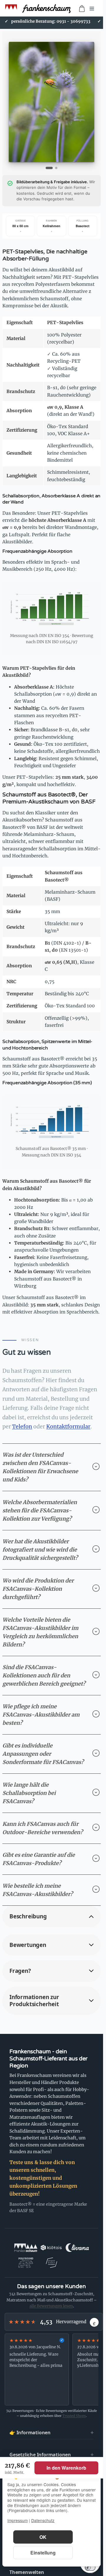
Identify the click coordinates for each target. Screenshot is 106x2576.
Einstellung (43, 2553)
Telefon (22, 1426)
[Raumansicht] (56, 168)
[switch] (90, 2567)
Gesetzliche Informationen (40, 2455)
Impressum (18, 2520)
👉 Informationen (30, 2433)
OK (43, 2537)
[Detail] (49, 168)
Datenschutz (43, 2520)
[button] (52, 1916)
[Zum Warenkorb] (82, 9)
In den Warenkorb (66, 2468)
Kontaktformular (68, 1426)
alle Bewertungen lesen (51, 2306)
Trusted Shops (74, 2416)
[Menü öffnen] (92, 9)
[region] (52, 2369)
